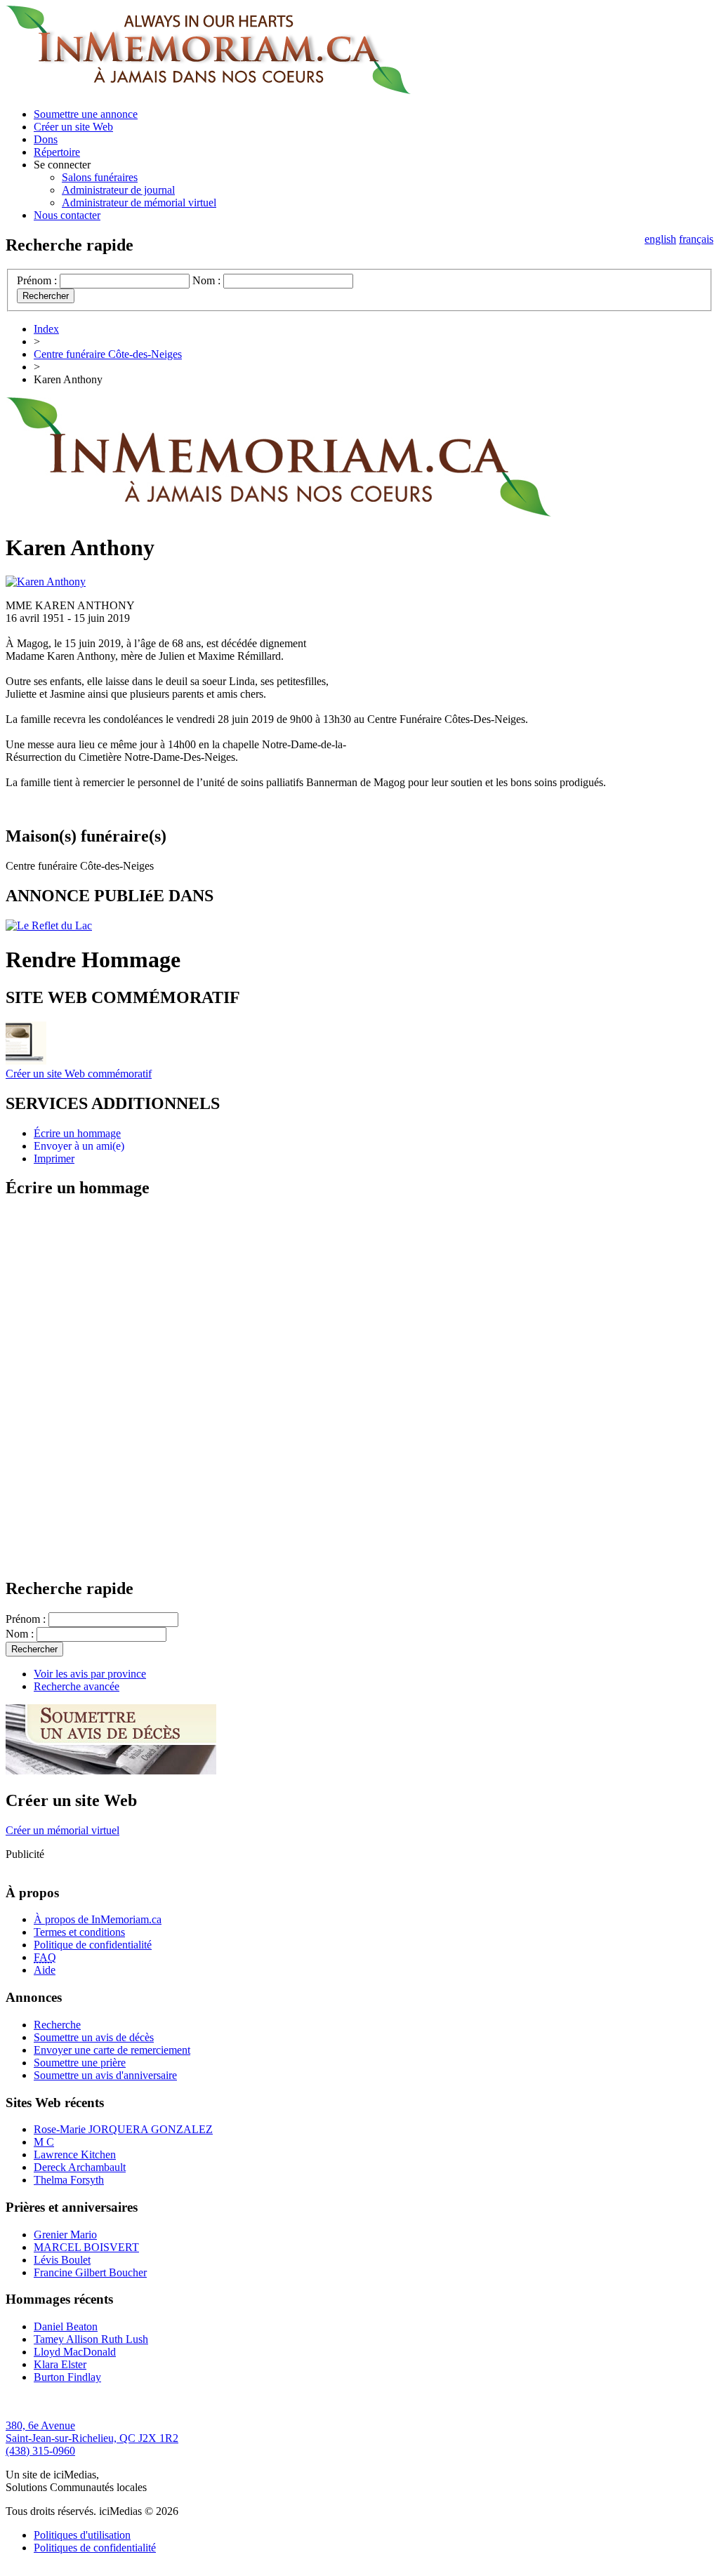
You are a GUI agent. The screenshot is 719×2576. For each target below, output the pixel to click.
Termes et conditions (79, 1932)
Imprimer (54, 1158)
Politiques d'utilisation (82, 2535)
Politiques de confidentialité (95, 2548)
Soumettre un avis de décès (94, 2037)
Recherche (57, 2025)
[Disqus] (359, 1387)
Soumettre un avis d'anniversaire (105, 2075)
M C (44, 2142)
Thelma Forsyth (69, 2180)
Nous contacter (67, 215)
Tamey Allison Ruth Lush (91, 2339)
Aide (45, 1970)
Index (46, 329)
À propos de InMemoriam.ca (98, 1919)
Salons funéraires (100, 177)
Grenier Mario (65, 2235)
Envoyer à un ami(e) (79, 1146)
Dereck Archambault (80, 2167)
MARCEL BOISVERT (86, 2247)
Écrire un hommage (77, 1133)
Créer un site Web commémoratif (79, 1074)
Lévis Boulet (62, 2260)
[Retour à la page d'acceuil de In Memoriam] (208, 90)
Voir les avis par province (90, 1674)
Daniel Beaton (66, 2326)
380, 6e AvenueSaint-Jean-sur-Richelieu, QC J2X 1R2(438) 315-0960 (92, 2438)
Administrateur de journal (118, 190)
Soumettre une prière (80, 2063)
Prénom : (37, 280)
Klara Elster (60, 2364)
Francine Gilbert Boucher (90, 2272)
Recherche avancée (77, 1686)
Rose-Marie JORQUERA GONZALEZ (123, 2129)
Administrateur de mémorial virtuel (139, 203)
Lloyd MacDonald (75, 2352)
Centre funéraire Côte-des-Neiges (108, 354)
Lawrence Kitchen (75, 2155)
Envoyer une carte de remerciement (112, 2050)
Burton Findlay (67, 2377)
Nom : (206, 280)
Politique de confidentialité (93, 1945)
